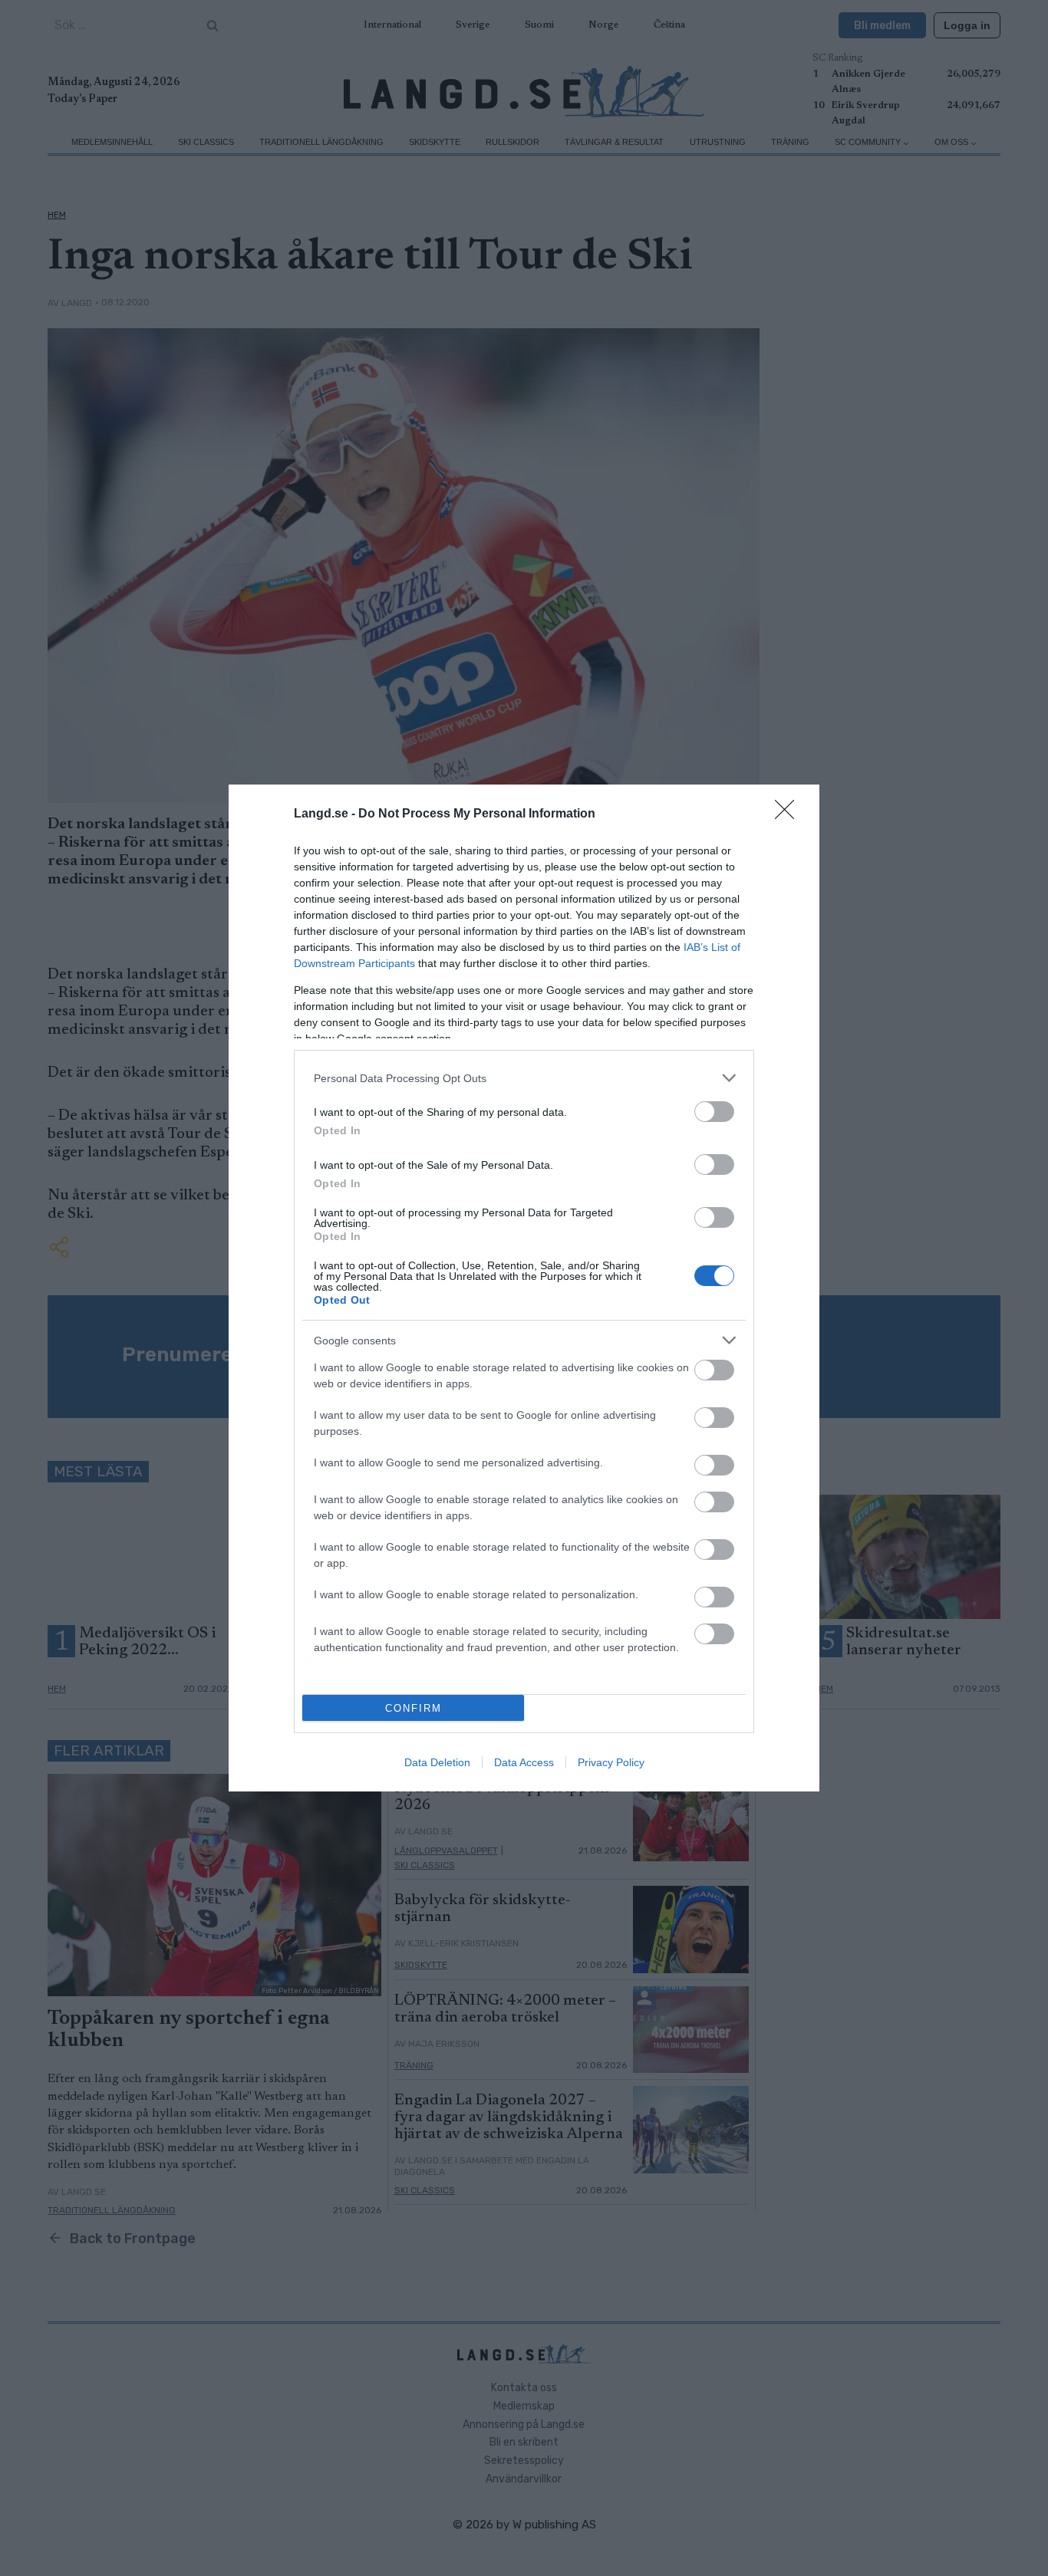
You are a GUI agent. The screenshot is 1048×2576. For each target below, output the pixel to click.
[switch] (714, 1112)
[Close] (789, 814)
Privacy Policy (611, 1762)
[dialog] (524, 1288)
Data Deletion (437, 1762)
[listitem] (524, 1078)
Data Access (524, 1762)
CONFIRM (414, 1708)
